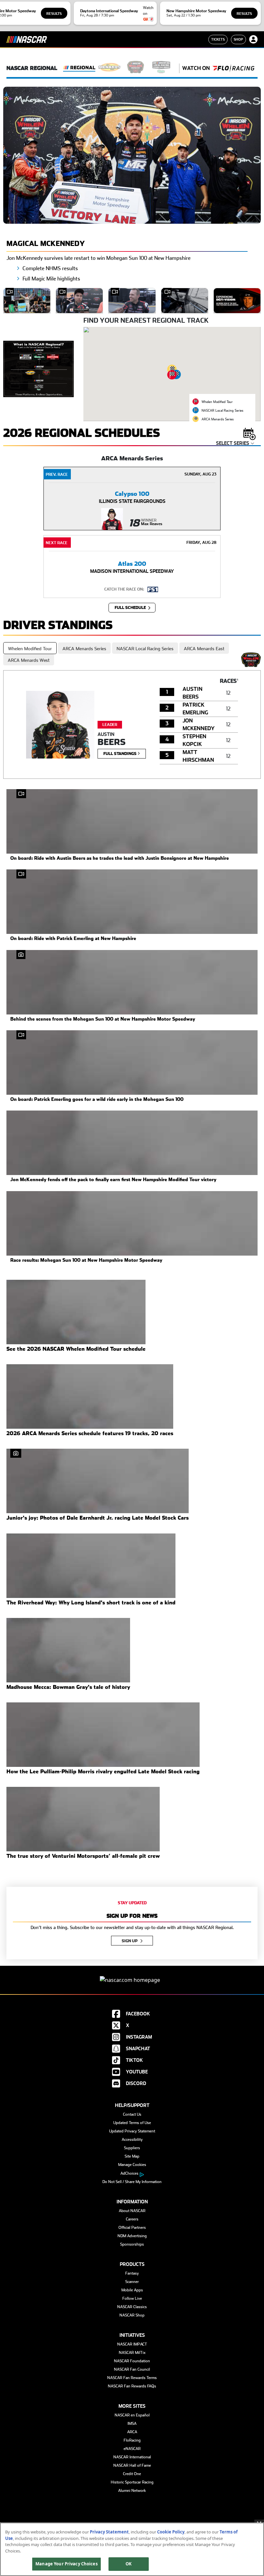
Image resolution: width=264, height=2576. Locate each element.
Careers (132, 2219)
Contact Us (132, 2114)
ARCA (132, 2432)
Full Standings (120, 754)
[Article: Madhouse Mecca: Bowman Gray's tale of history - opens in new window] (68, 1650)
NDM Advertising (132, 2236)
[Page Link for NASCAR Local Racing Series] (161, 68)
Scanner (132, 2282)
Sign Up (130, 1941)
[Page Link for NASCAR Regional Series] (79, 68)
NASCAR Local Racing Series (145, 649)
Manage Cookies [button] (132, 2165)
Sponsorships (132, 2244)
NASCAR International (132, 2457)
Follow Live (132, 2298)
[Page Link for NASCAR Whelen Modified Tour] (136, 68)
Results (54, 14)
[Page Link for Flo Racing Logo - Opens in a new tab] (233, 68)
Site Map (132, 2156)
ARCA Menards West (29, 660)
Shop (238, 39)
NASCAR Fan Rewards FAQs (132, 2386)
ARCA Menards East (204, 649)
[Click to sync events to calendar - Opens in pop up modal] (250, 433)
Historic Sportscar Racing (132, 2482)
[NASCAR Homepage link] (132, 1975)
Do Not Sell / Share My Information (132, 2182)
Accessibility (132, 2140)
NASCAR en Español (132, 2415)
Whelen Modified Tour (30, 649)
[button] (172, 375)
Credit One (132, 2474)
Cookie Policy (171, 2532)
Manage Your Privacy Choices (66, 2564)
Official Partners (132, 2228)
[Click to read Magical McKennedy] (132, 155)
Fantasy (132, 2273)
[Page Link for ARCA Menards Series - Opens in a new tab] (110, 68)
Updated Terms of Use (132, 2123)
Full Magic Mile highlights (51, 279)
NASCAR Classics (132, 2307)
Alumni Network (132, 2491)
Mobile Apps (132, 2290)
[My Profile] (253, 39)
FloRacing (132, 2440)
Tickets (218, 39)
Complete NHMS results (50, 268)
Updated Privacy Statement (132, 2131)
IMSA (132, 2424)
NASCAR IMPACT (132, 2344)
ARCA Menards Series (84, 649)
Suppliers (132, 2148)
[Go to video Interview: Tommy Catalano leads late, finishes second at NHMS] (132, 301)
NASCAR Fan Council (132, 2369)
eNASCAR (132, 2449)
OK (129, 2564)
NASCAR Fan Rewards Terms (132, 2378)
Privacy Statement (109, 2532)
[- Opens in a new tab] (38, 368)
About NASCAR (132, 2211)
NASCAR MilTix (132, 2353)
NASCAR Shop (132, 2315)
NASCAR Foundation (132, 2361)
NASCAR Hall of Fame (132, 2465)
